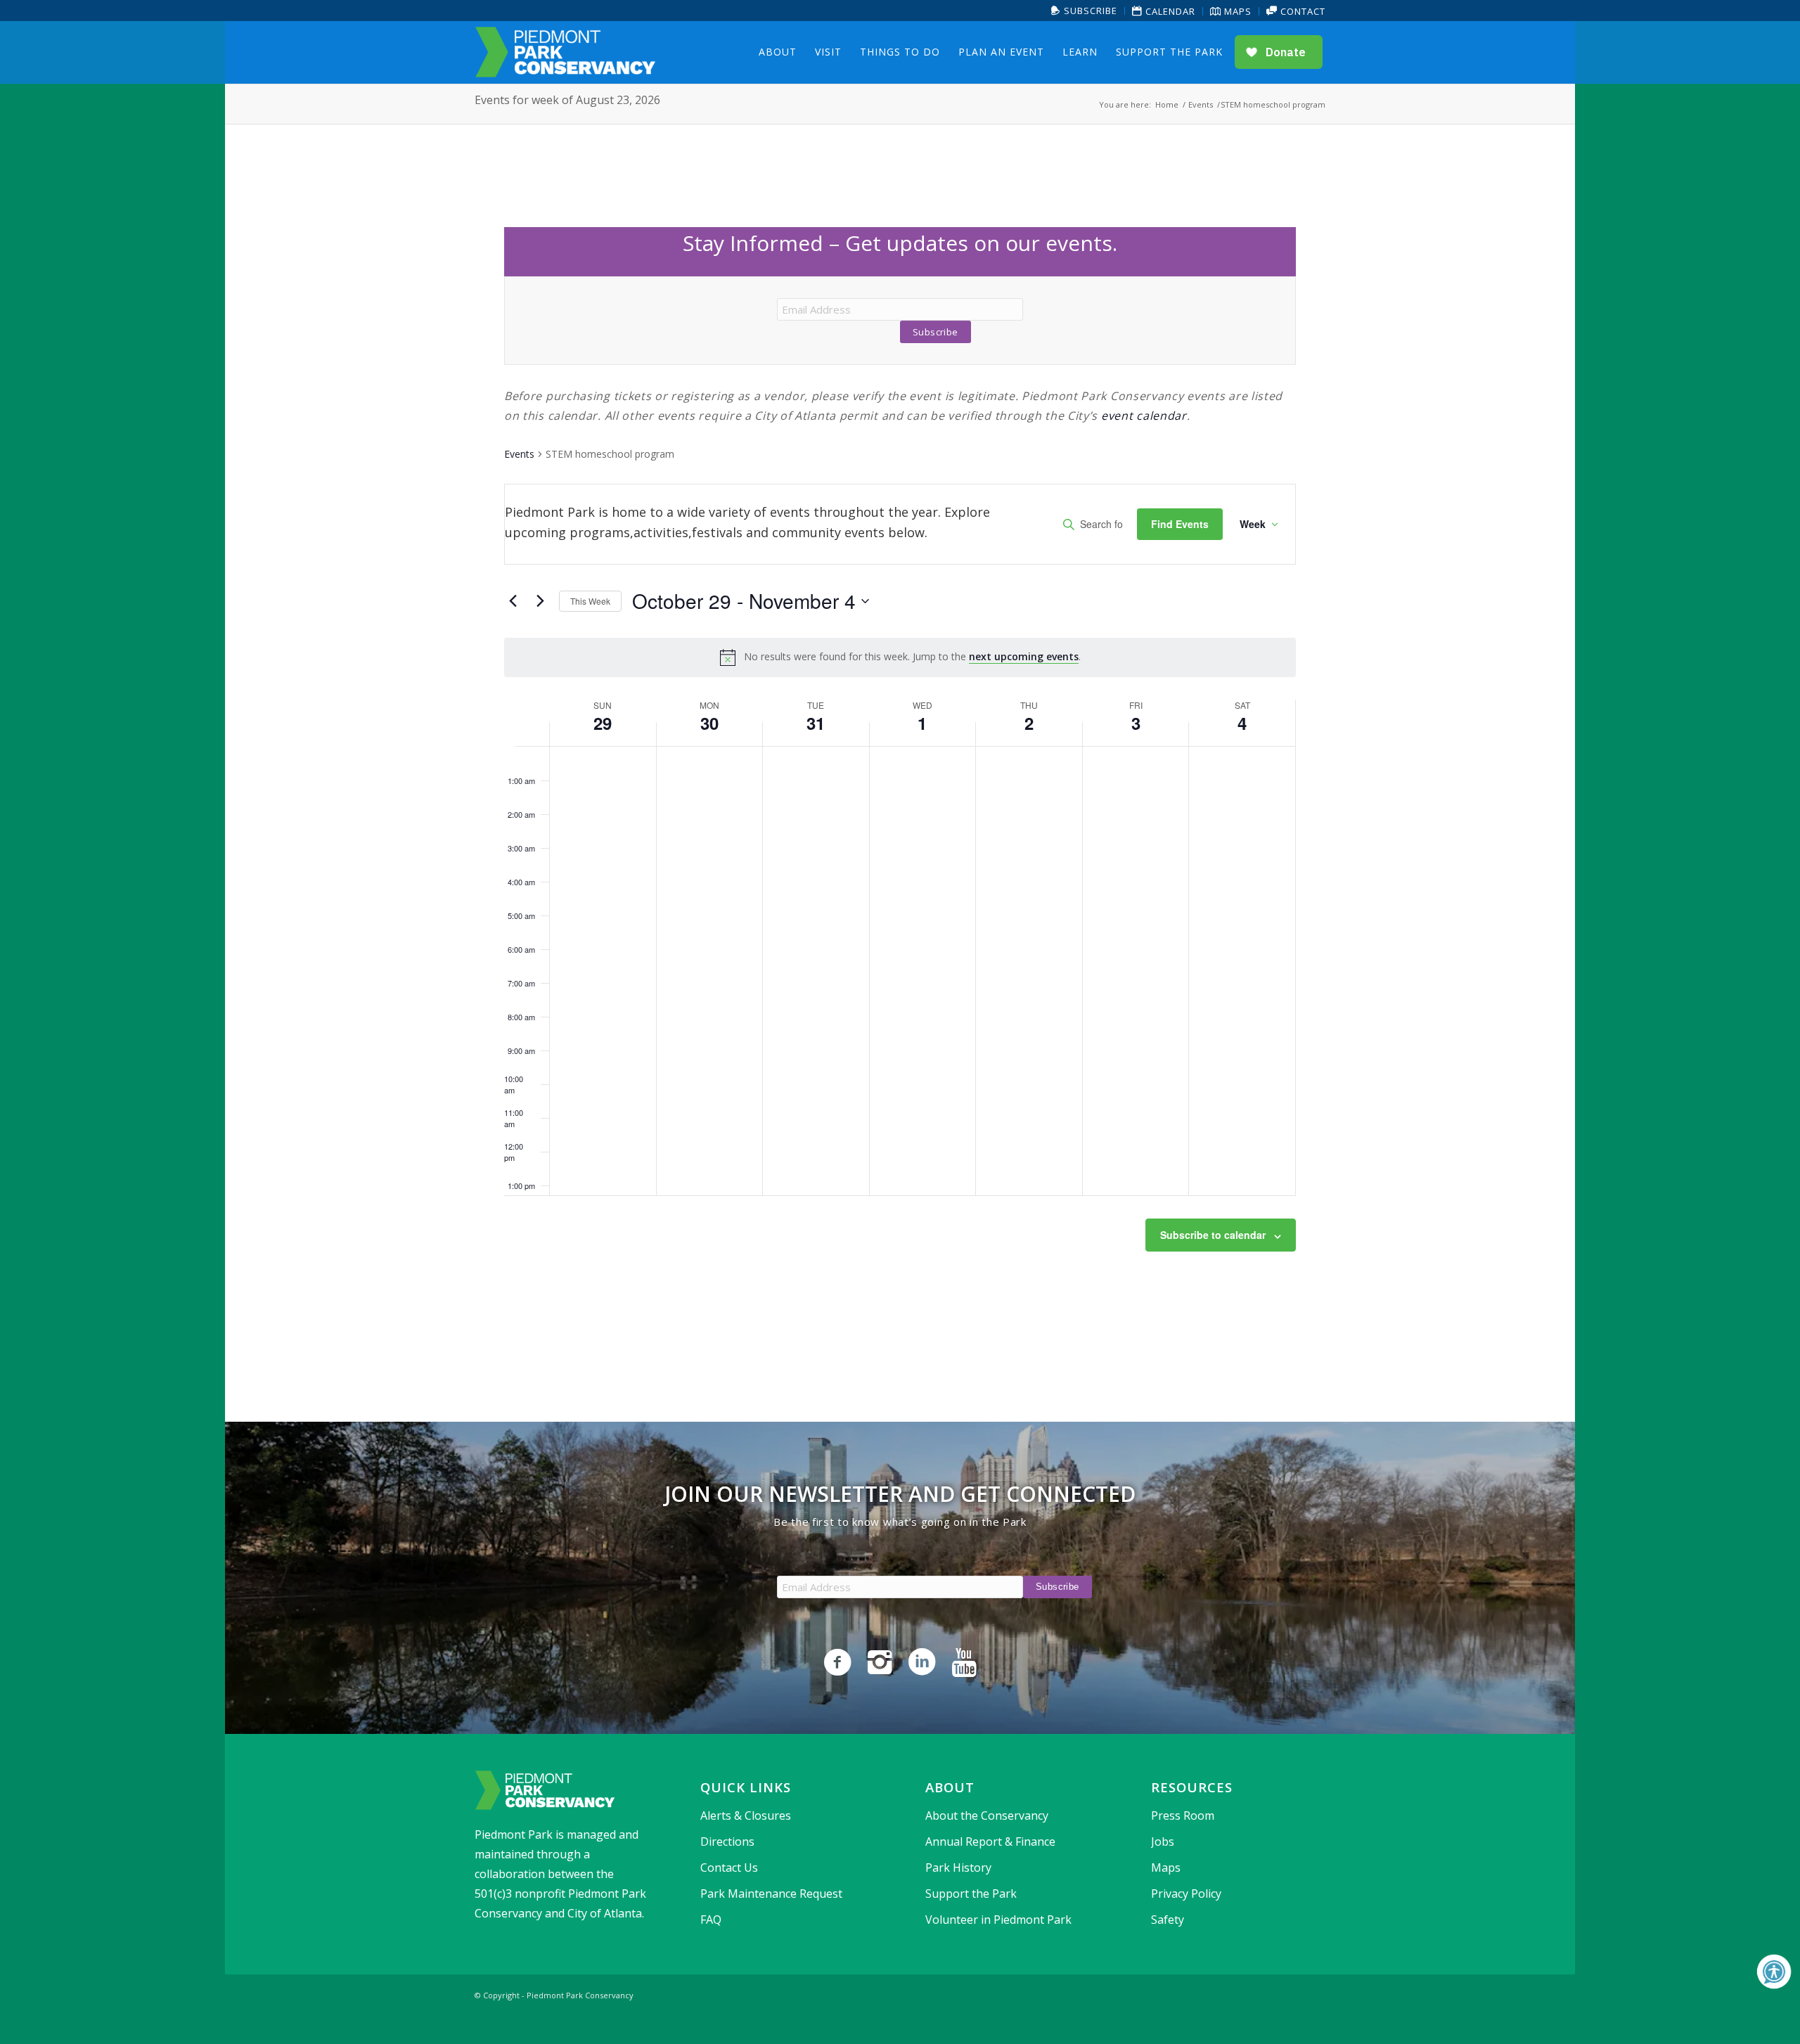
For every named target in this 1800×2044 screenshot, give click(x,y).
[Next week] (540, 601)
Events (519, 454)
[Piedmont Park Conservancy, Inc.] (565, 52)
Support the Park (971, 1894)
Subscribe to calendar (1213, 1235)
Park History (958, 1868)
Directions (727, 1841)
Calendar (1169, 11)
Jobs (1163, 1841)
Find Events (1180, 524)
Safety (1168, 1920)
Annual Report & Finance (990, 1841)
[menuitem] (1085, 11)
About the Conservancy (987, 1815)
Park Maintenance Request (771, 1894)
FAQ (711, 1920)
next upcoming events (1024, 656)
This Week (590, 601)
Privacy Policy (1186, 1894)
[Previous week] (513, 601)
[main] (900, 773)
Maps (1236, 11)
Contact (1301, 11)
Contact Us (729, 1868)
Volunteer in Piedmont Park (998, 1920)
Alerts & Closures (746, 1815)
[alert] (900, 657)
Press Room (1183, 1815)
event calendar (1144, 416)
